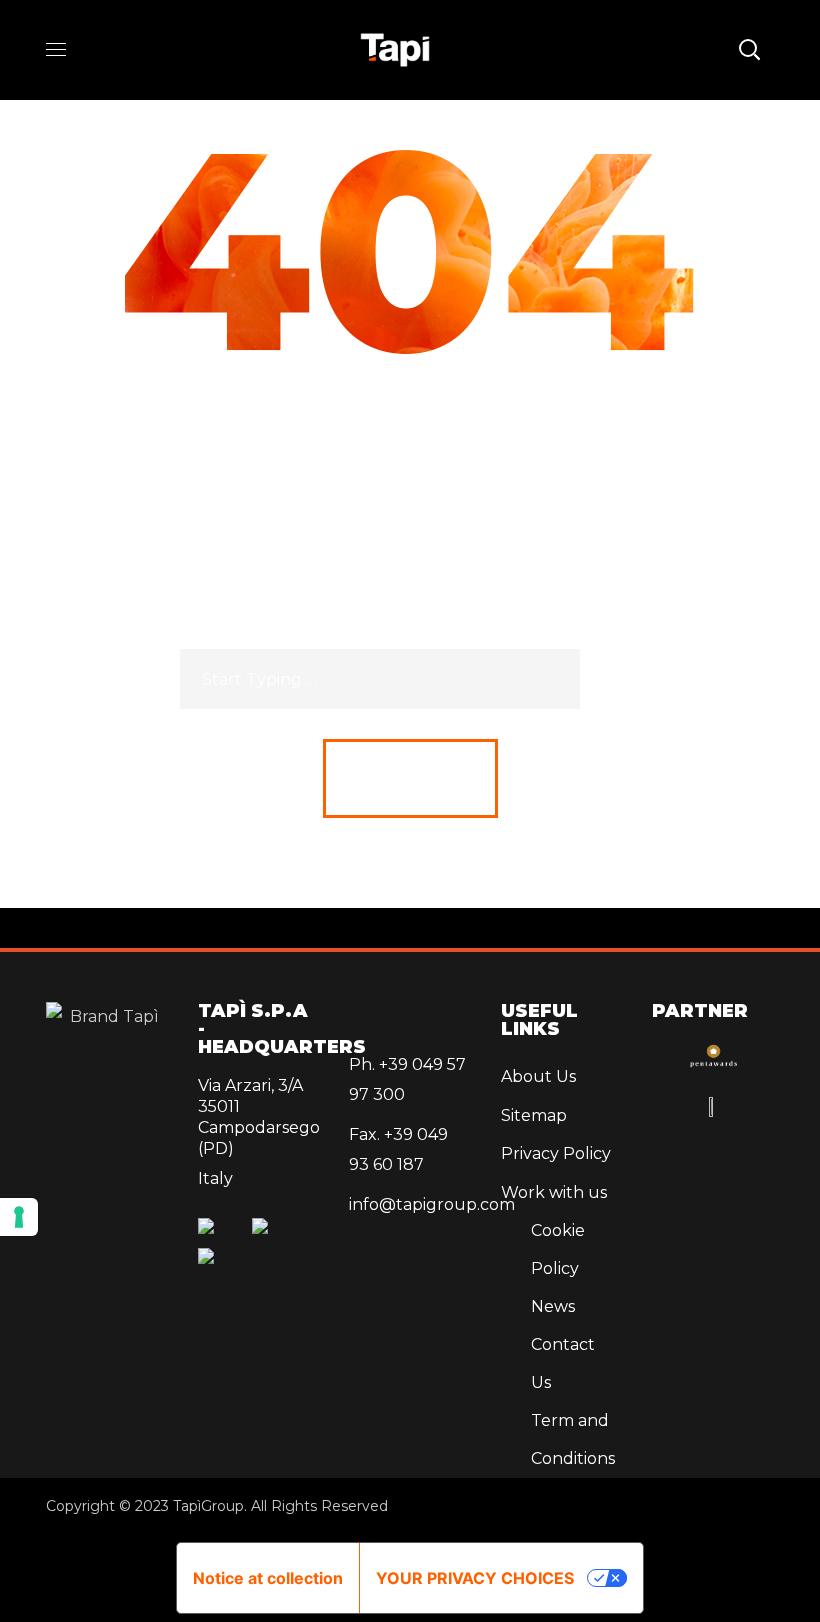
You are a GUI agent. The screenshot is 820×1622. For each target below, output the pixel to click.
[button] (749, 50)
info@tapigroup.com (410, 1204)
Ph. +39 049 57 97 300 (407, 1079)
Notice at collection (268, 1578)
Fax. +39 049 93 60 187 (398, 1149)
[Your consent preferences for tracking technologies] (19, 1217)
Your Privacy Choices (475, 1578)
